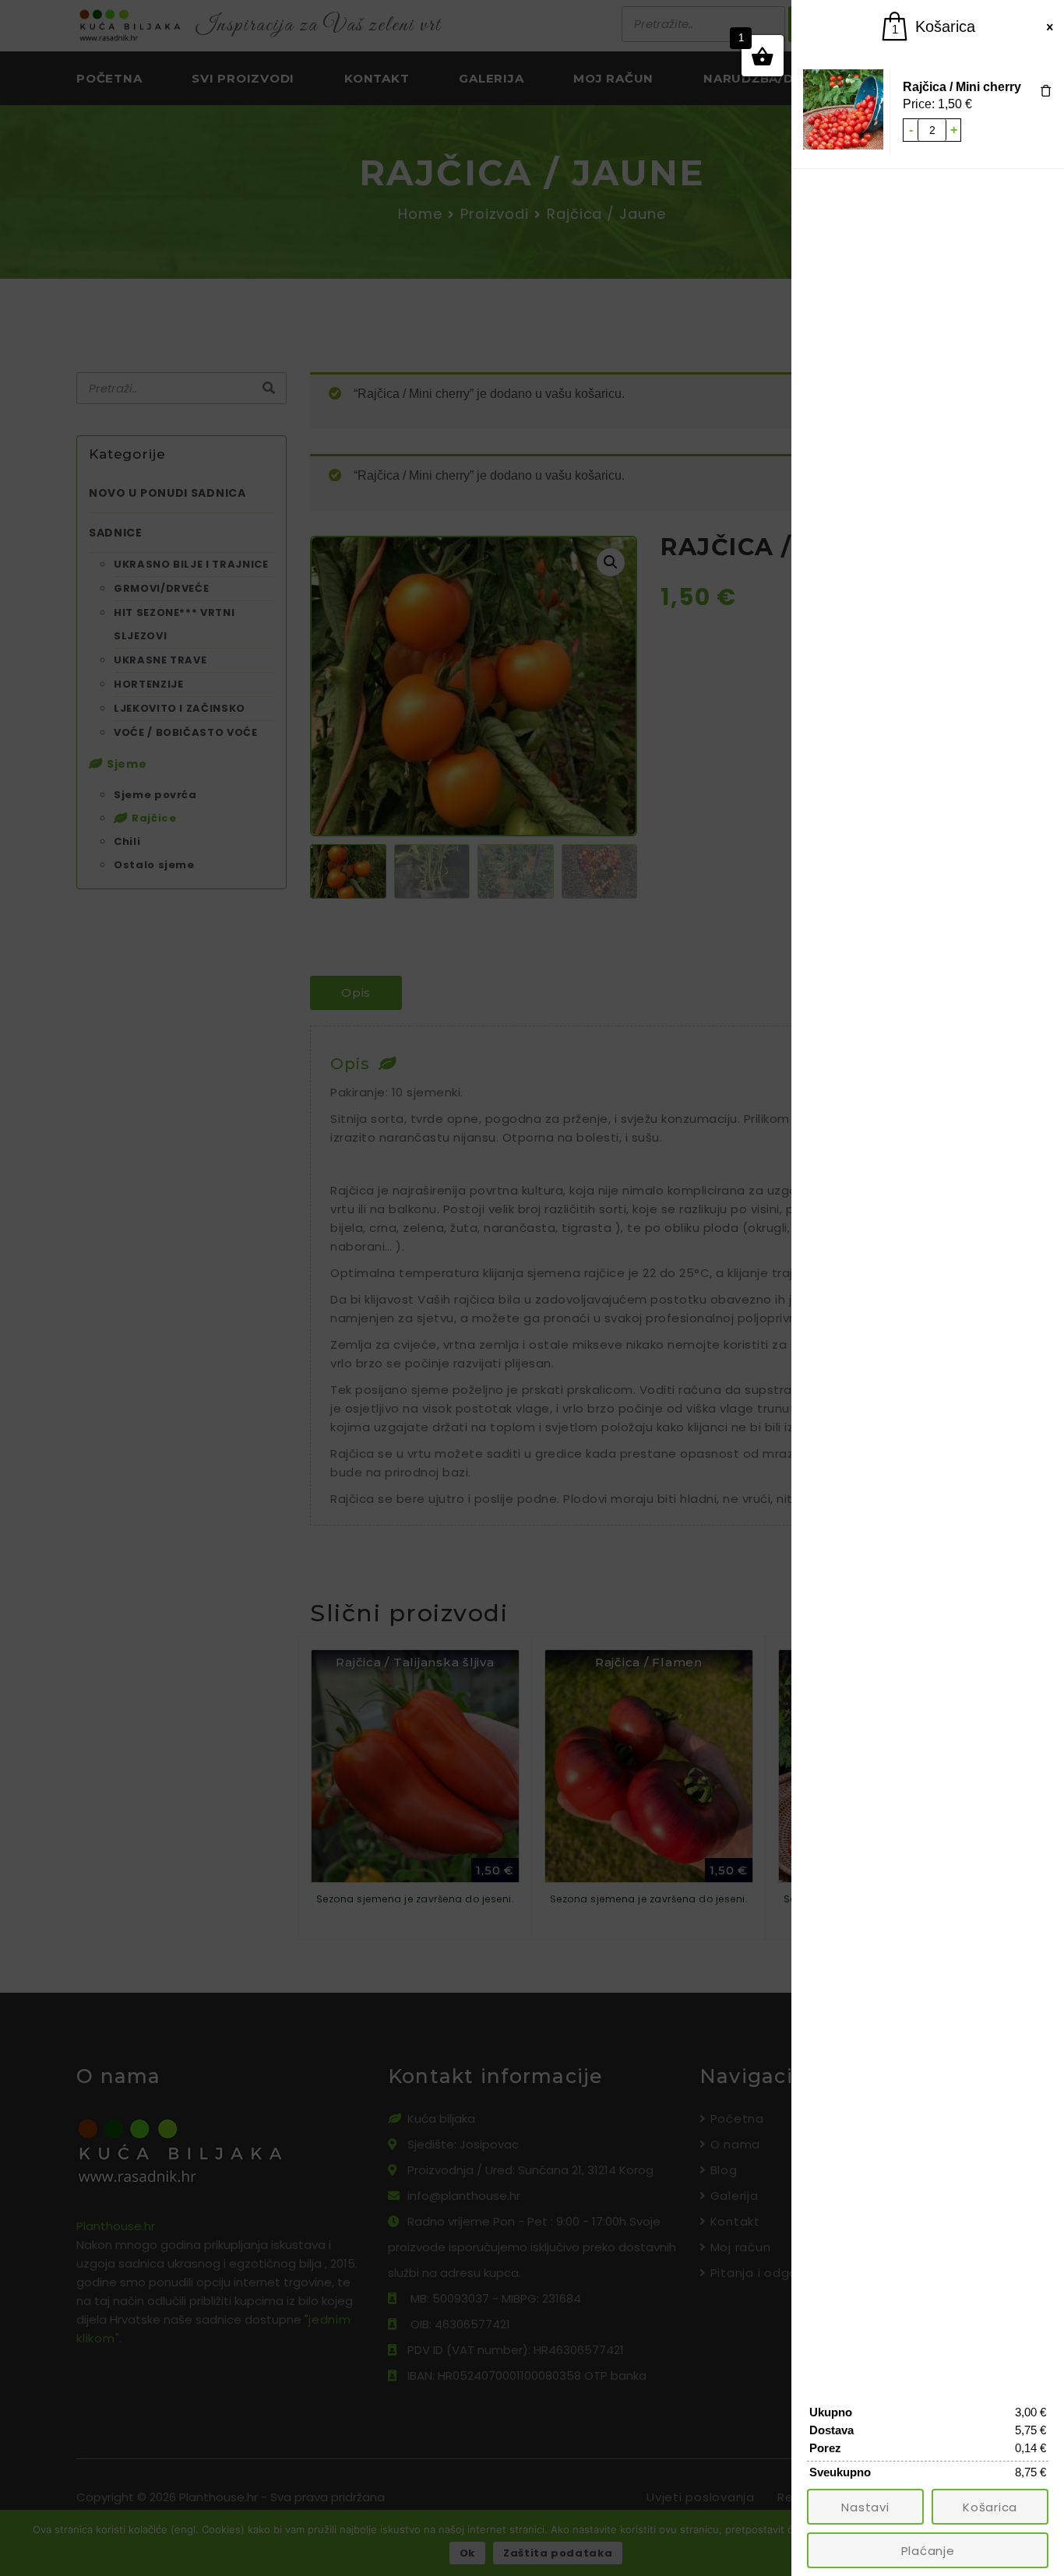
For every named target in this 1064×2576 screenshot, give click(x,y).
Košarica (990, 2507)
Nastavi (865, 2507)
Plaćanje (928, 2551)
